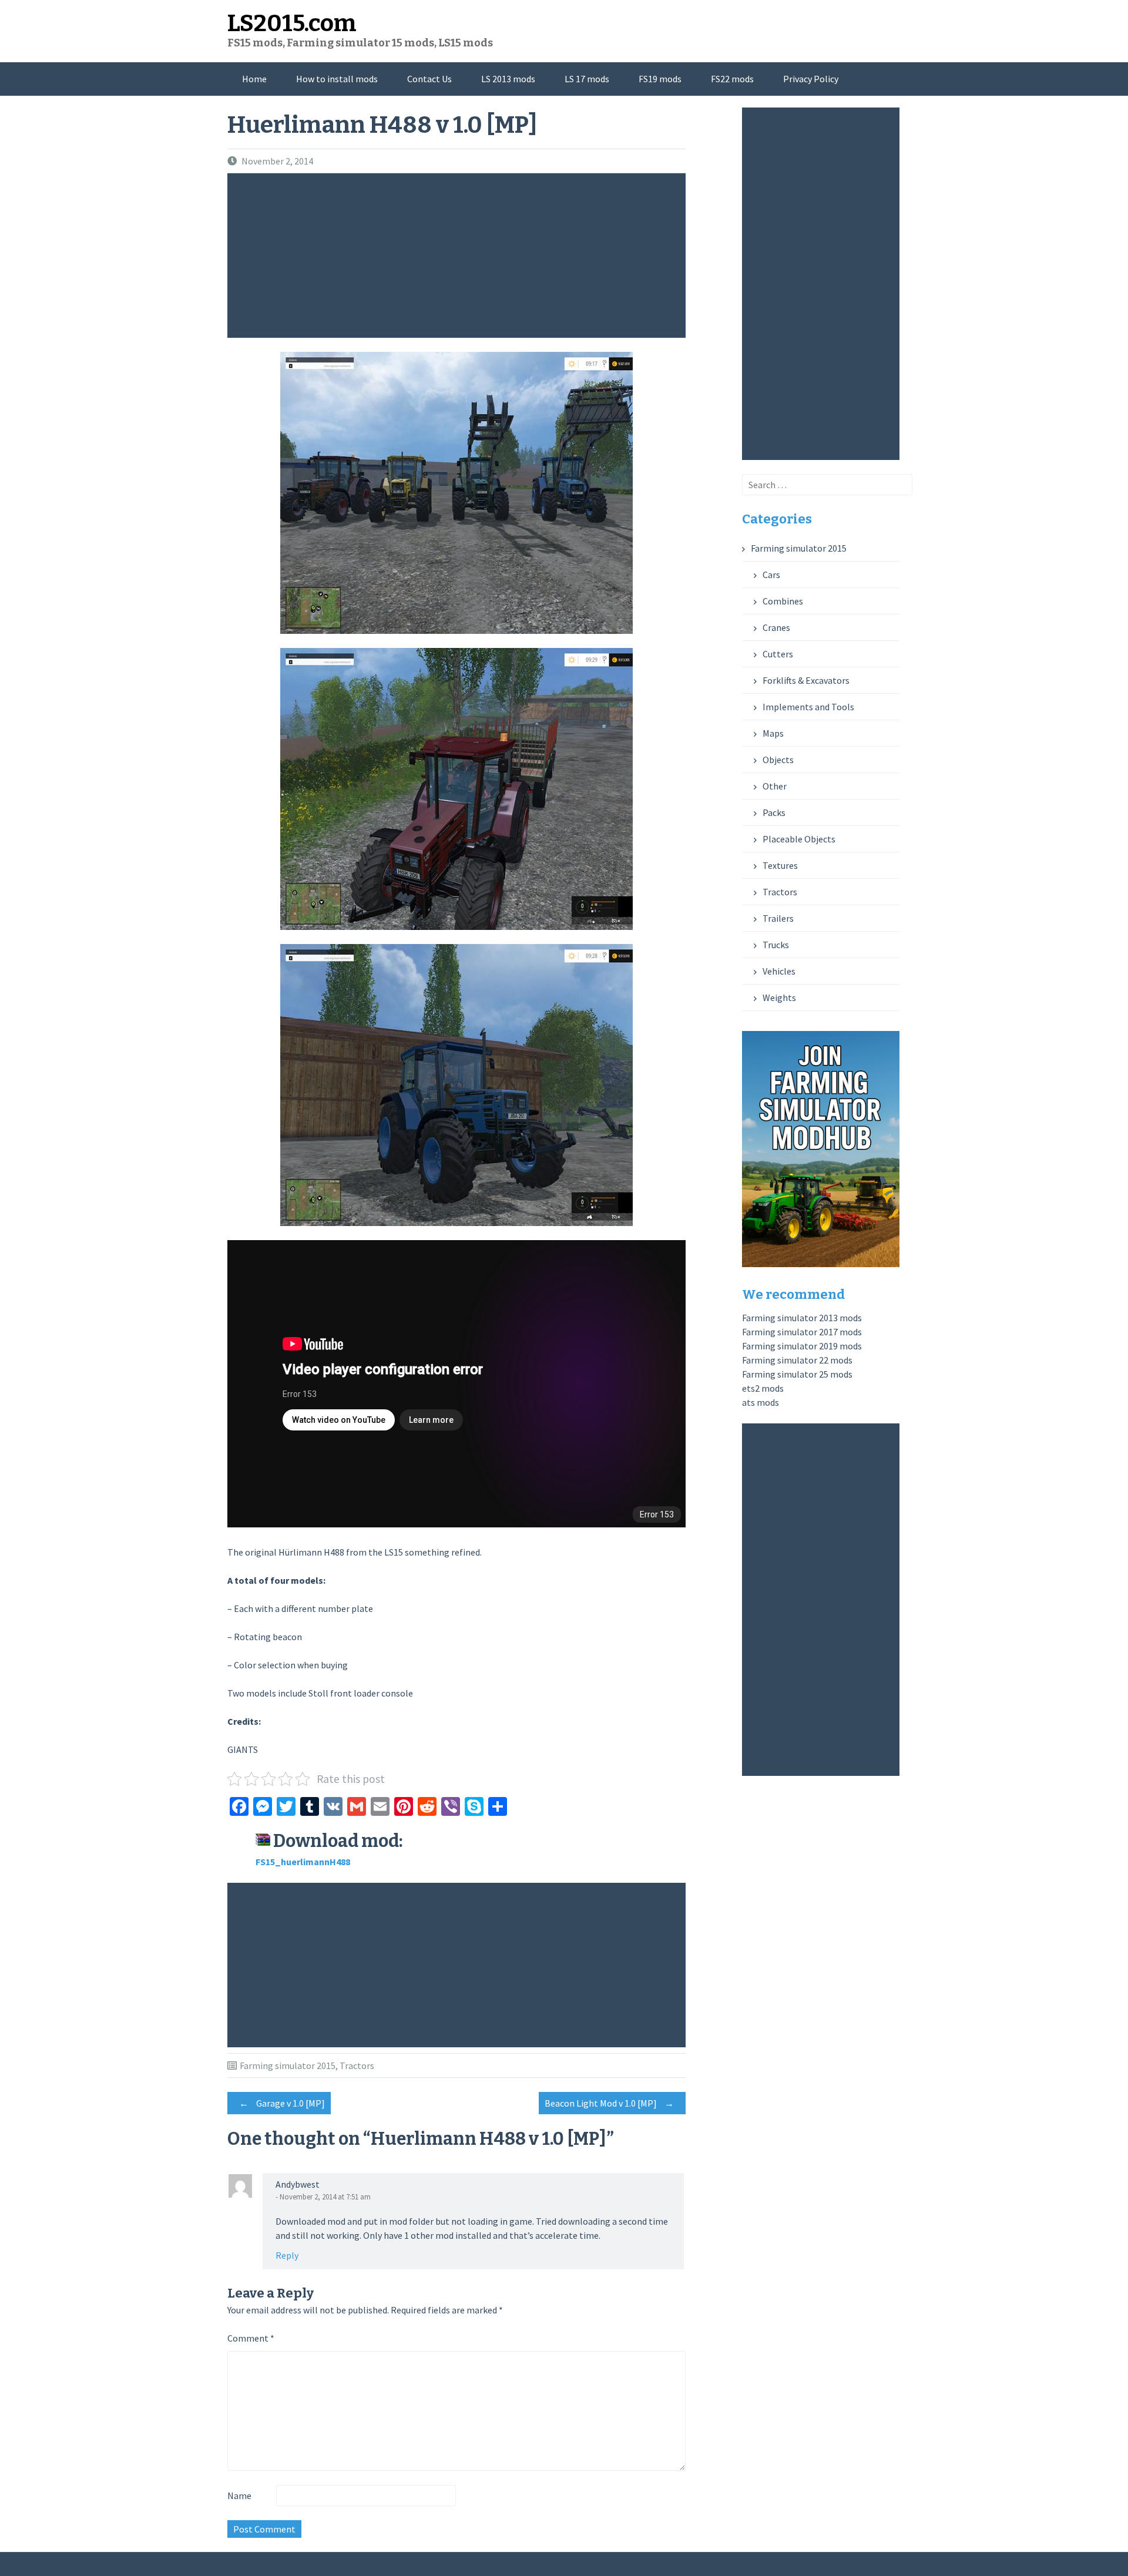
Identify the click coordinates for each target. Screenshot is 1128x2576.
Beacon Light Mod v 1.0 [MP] (609, 2103)
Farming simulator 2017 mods (802, 1332)
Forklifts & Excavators (806, 680)
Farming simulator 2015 (288, 2065)
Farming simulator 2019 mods (802, 1346)
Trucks (776, 945)
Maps (773, 733)
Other (775, 786)
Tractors (357, 2065)
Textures (780, 865)
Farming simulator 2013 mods (802, 1318)
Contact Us (429, 79)
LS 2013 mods (508, 79)
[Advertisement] (459, 256)
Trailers (778, 918)
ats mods (761, 1402)
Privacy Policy (811, 79)
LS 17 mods (587, 79)
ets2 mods (763, 1388)
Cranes (776, 627)
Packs (774, 812)
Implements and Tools (808, 707)
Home (254, 79)
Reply (287, 2255)
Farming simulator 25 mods (797, 1374)
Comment (251, 2338)
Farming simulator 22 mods (797, 1360)
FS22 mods (732, 79)
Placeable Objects (799, 839)
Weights (779, 998)
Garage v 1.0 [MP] (282, 2103)
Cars (771, 575)
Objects (778, 760)
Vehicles (779, 971)
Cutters (778, 654)
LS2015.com (292, 23)
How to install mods (337, 79)
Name (239, 2496)
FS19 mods (660, 79)
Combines (783, 601)
